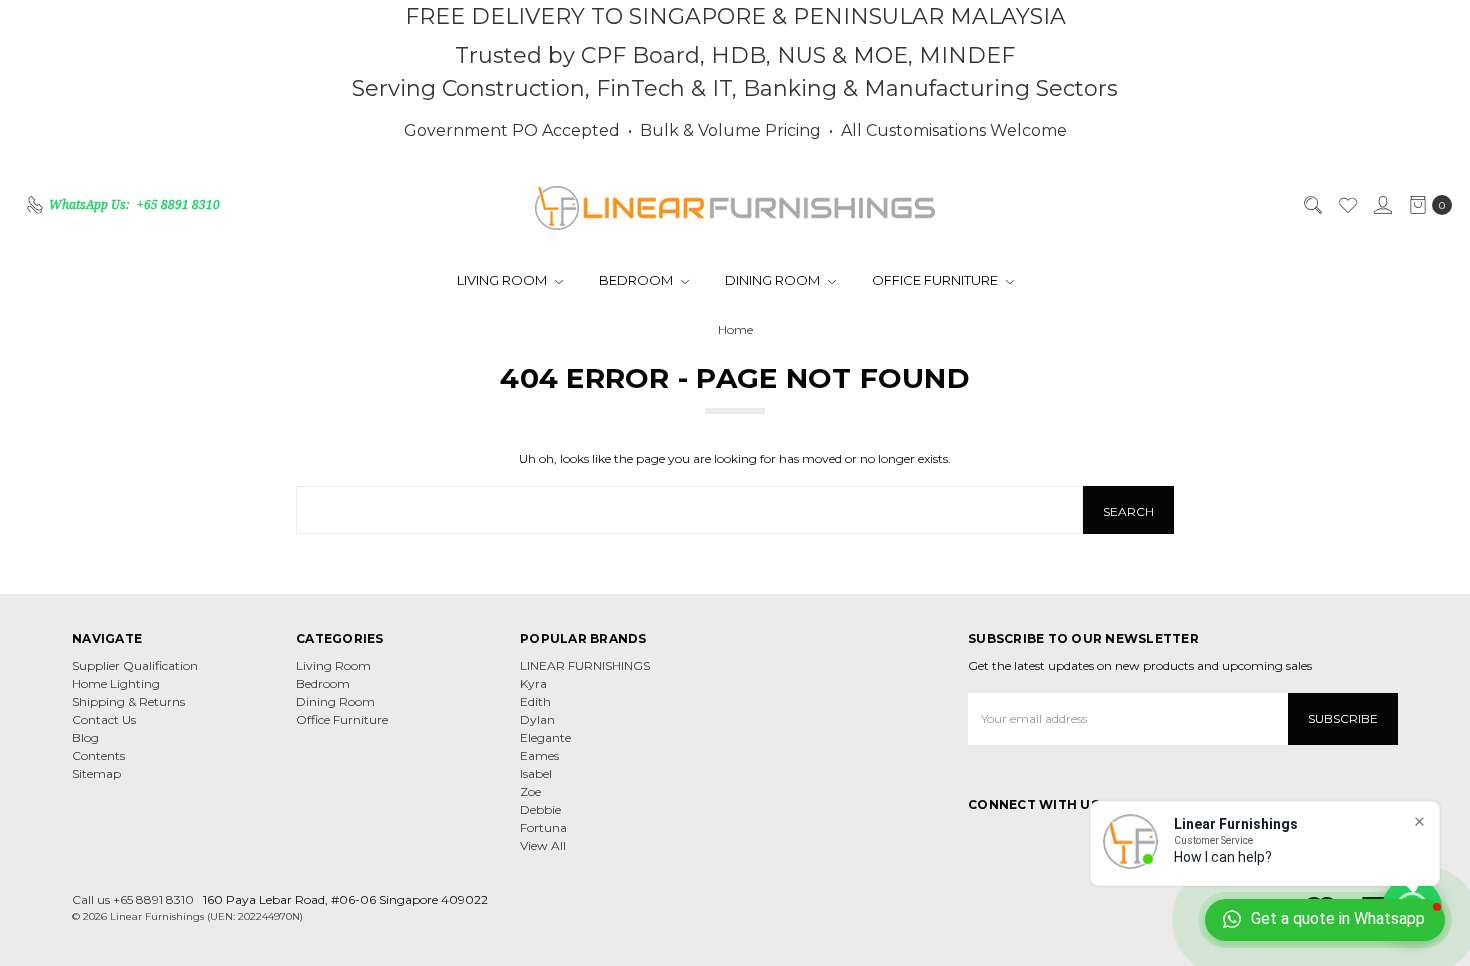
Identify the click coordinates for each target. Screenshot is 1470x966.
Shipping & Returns (128, 701)
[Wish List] (1347, 205)
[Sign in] (1382, 205)
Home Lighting (116, 683)
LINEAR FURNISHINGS (585, 665)
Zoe (530, 791)
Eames (539, 755)
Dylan (537, 719)
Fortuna (543, 827)
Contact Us (104, 719)
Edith (535, 701)
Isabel (536, 773)
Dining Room (774, 280)
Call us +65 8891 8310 (133, 899)
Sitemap (96, 773)
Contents (98, 755)
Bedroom (637, 280)
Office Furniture (936, 280)
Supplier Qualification (135, 665)
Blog (85, 737)
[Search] (1312, 205)
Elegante (545, 737)
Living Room (503, 280)
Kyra (533, 683)
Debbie (540, 809)
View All (543, 845)
